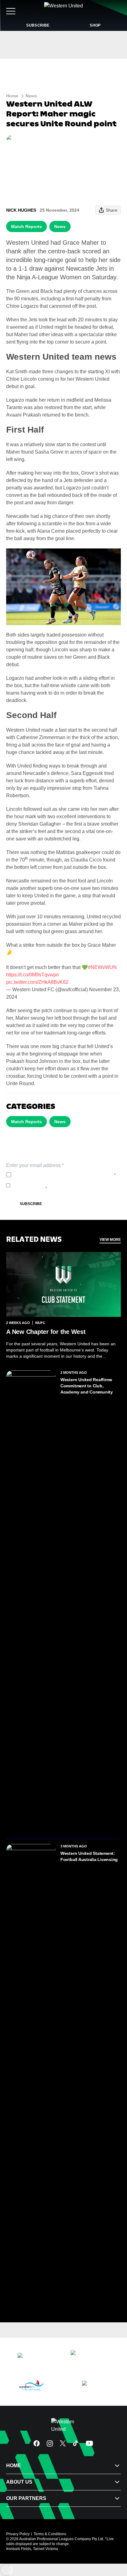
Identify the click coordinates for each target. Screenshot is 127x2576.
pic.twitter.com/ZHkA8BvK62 (37, 982)
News (31, 96)
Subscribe (31, 1204)
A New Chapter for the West (46, 1332)
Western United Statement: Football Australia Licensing (89, 1856)
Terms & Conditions (50, 2534)
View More (110, 1240)
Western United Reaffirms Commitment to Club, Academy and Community (87, 1386)
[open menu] (11, 11)
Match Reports (27, 226)
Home (12, 96)
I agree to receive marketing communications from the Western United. (65, 1185)
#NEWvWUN (102, 967)
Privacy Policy (54, 1175)
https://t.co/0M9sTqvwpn (33, 975)
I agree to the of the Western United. (65, 1175)
